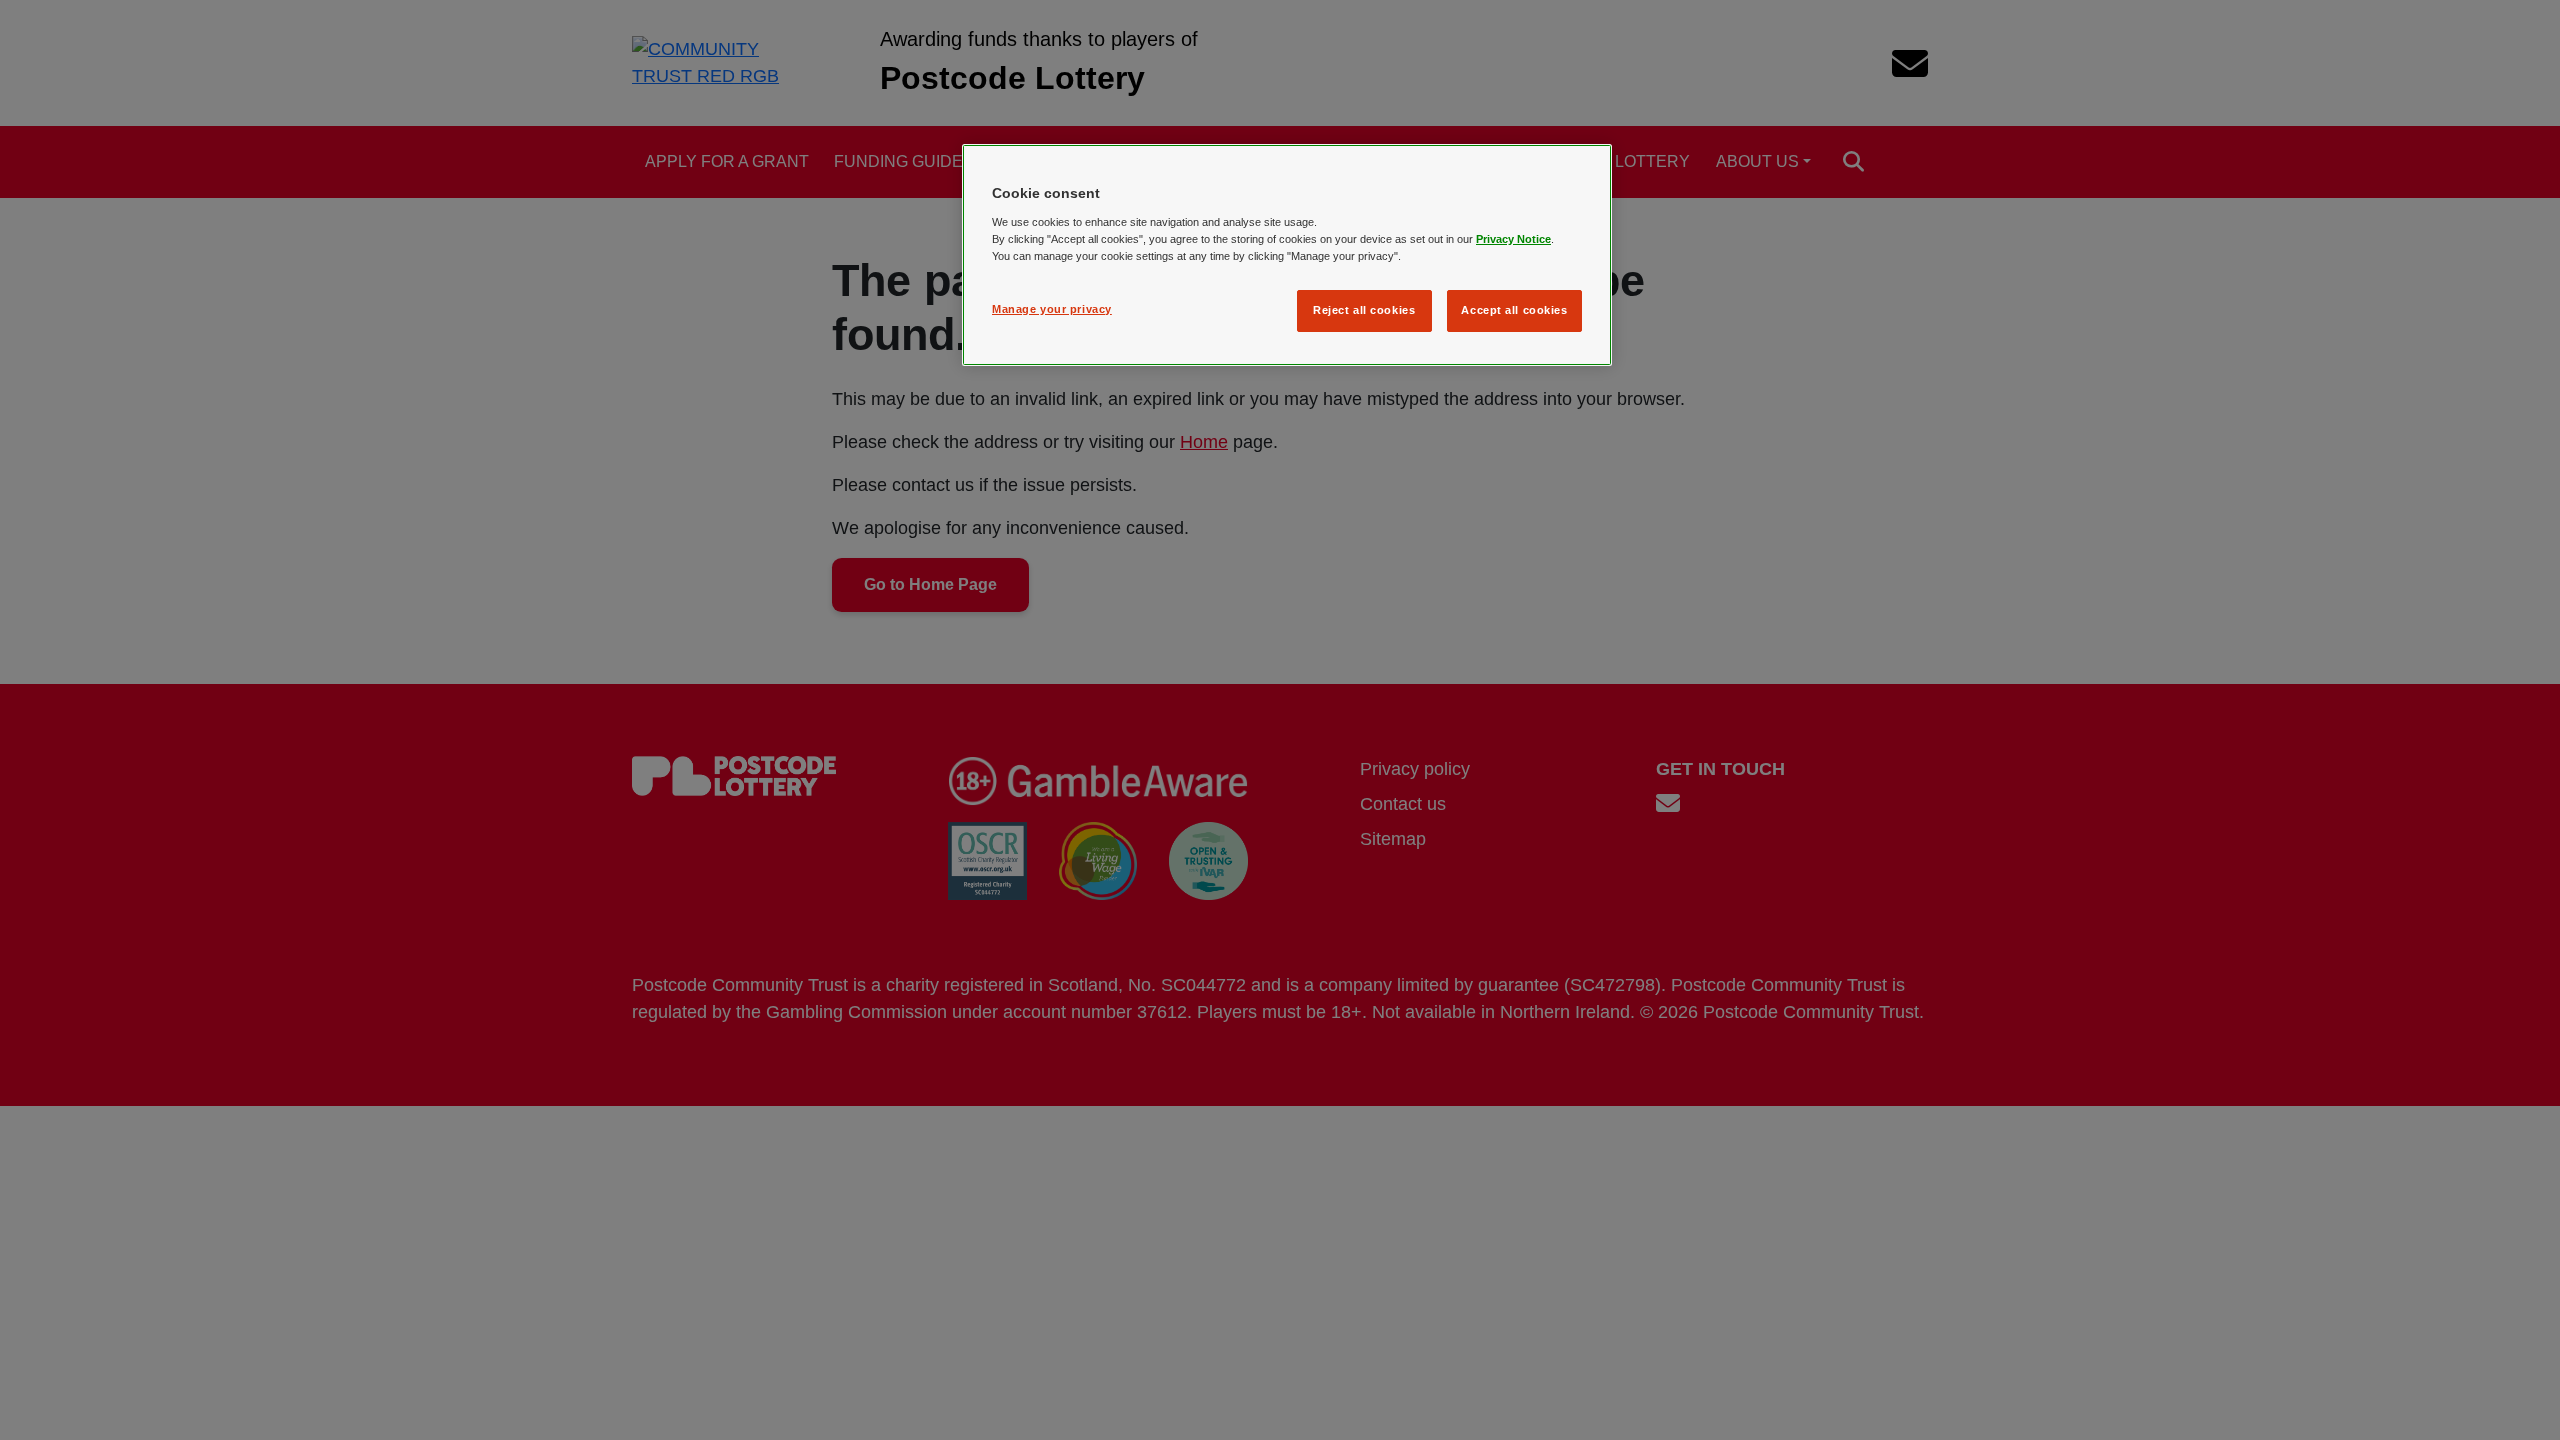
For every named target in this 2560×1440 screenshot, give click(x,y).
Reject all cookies (1364, 310)
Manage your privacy (1052, 309)
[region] (1287, 255)
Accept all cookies (1514, 310)
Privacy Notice (1513, 239)
